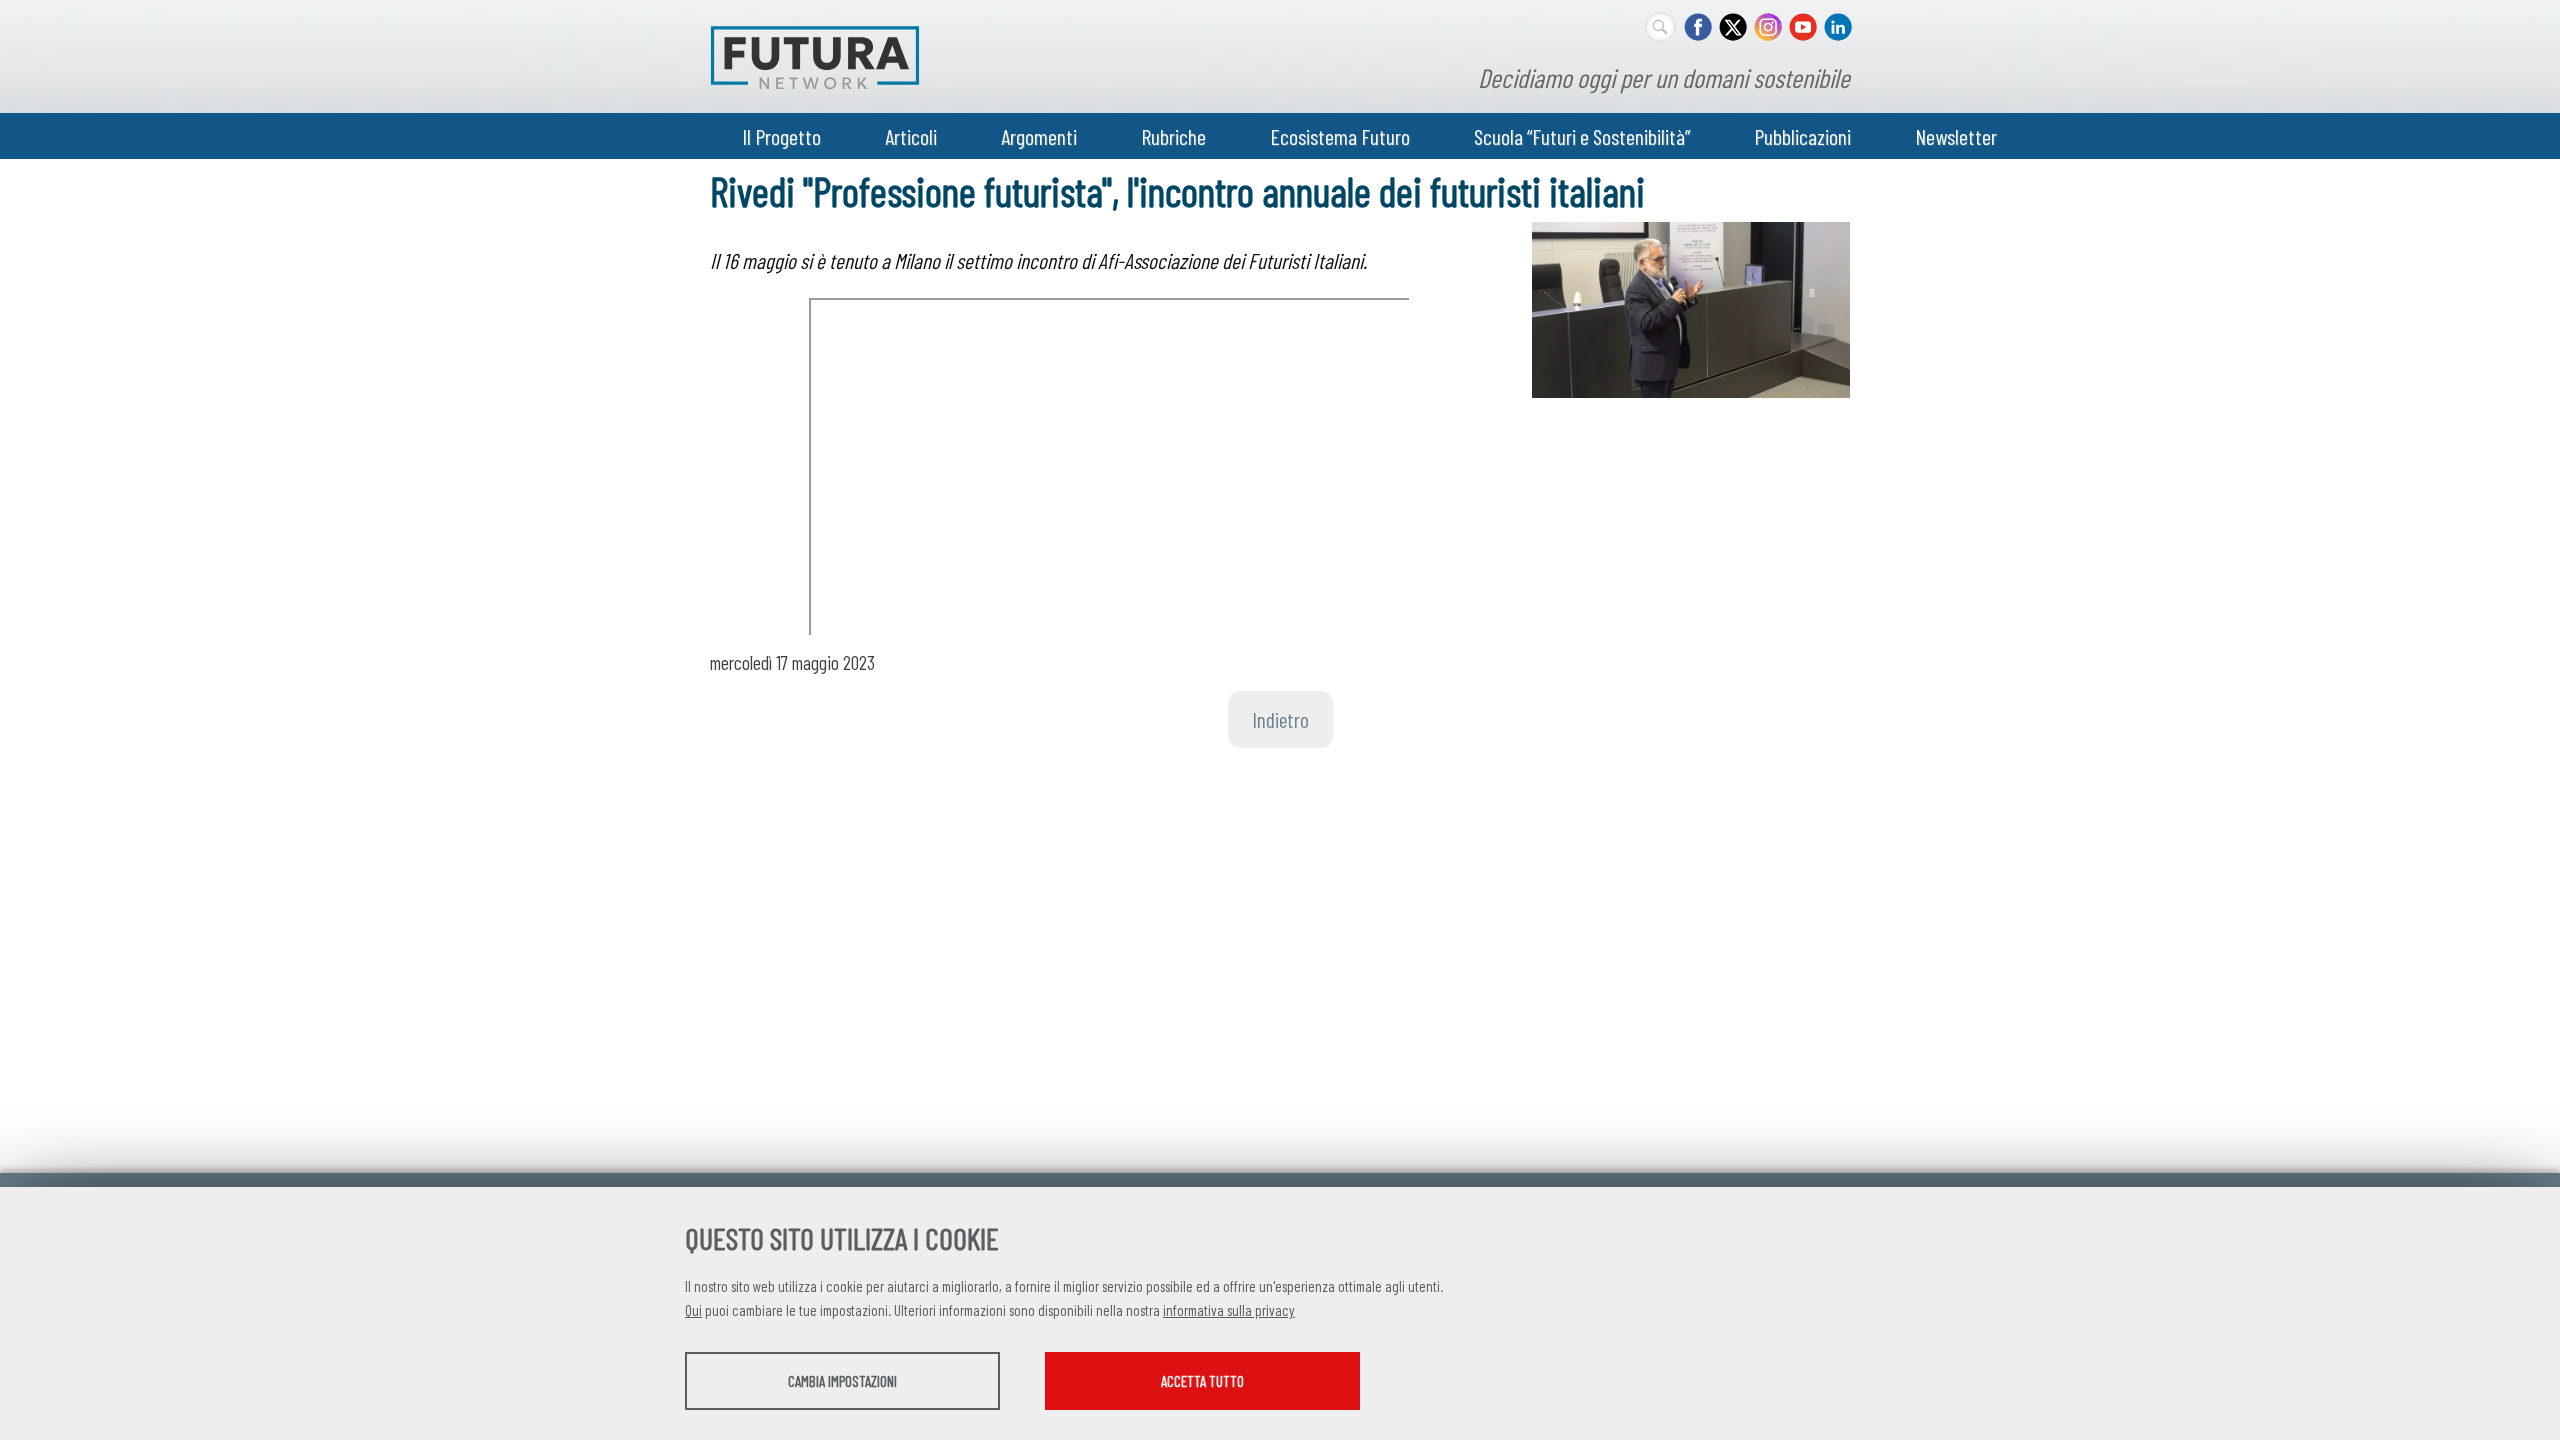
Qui (693, 1310)
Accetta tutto (1202, 1381)
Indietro (1280, 719)
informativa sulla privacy (1229, 1310)
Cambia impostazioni (842, 1381)
